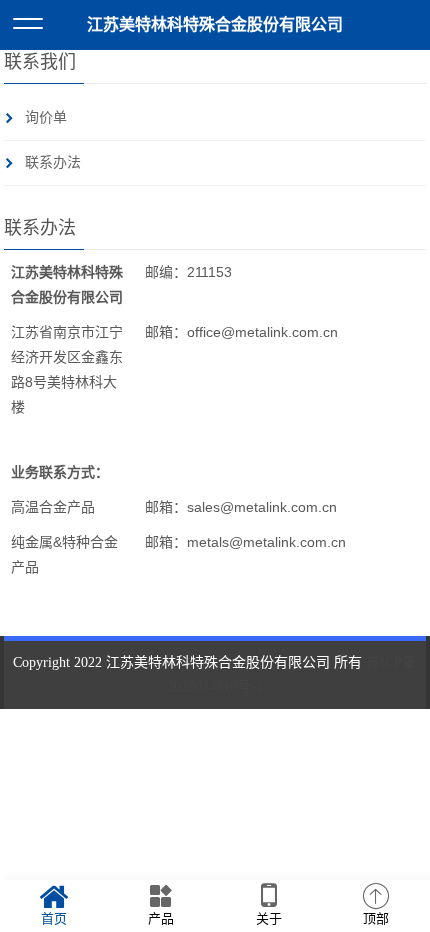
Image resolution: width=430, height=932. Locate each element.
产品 (161, 918)
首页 (54, 918)
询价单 (46, 117)
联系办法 (53, 162)
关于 (269, 918)
